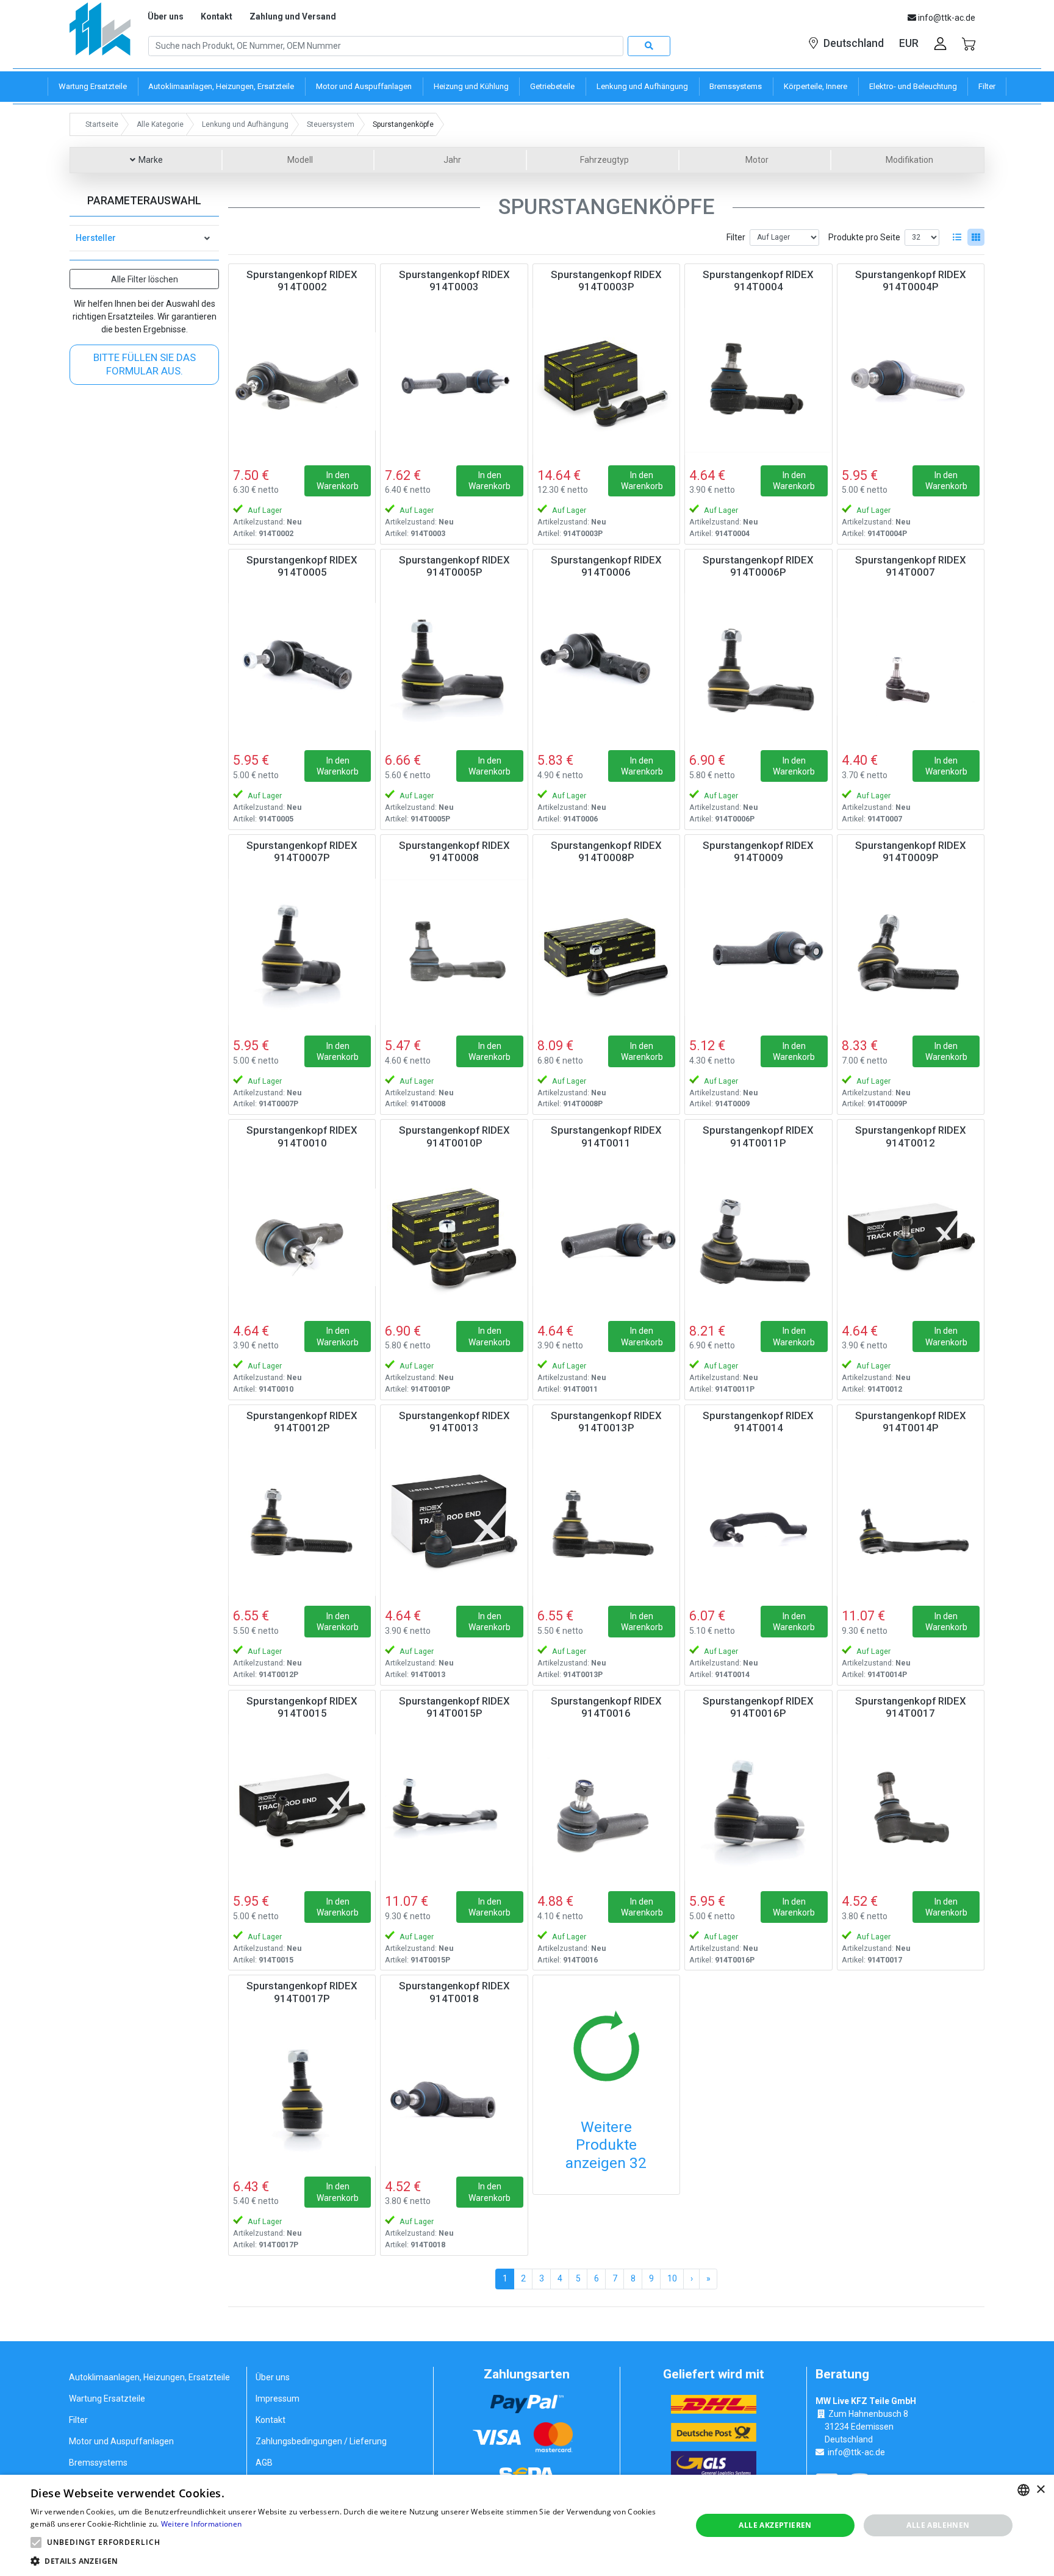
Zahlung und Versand (293, 16)
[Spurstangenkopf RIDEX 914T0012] (911, 1237)
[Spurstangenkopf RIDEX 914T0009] (758, 952)
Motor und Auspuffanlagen (121, 2441)
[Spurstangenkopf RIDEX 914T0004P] (911, 381)
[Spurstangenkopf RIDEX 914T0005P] (454, 667)
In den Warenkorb (338, 481)
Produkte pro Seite (864, 237)
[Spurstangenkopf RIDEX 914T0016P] (758, 1808)
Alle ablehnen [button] (938, 2525)
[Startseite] (100, 33)
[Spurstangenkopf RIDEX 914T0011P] (758, 1237)
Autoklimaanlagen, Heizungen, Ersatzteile (149, 2377)
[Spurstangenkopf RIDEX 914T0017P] (302, 2092)
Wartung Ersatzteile (107, 2399)
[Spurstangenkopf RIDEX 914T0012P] (302, 1522)
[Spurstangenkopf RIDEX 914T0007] (911, 667)
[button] (36, 2542)
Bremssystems (98, 2463)
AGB (264, 2463)
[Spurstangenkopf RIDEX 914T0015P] (454, 1808)
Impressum (278, 2399)
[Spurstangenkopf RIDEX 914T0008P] (606, 952)
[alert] (527, 2525)
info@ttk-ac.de (856, 2452)
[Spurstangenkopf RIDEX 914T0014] (758, 1522)
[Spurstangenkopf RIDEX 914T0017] (911, 1808)
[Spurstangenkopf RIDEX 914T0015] (302, 1808)
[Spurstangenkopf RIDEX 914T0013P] (606, 1522)
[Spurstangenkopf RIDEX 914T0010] (302, 1237)
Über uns (166, 16)
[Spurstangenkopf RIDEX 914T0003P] (606, 381)
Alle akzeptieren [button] (775, 2525)
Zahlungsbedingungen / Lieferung (321, 2441)
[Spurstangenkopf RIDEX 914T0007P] (302, 952)
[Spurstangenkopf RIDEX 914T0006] (606, 667)
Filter (736, 237)
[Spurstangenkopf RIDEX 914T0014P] (911, 1522)
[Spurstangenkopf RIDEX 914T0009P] (911, 952)
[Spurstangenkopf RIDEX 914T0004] (758, 381)
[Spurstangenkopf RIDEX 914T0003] (454, 381)
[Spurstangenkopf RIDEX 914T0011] (606, 1237)
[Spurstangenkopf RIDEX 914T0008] (454, 952)
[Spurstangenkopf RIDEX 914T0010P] (454, 1237)
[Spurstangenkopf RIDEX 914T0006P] (758, 667)
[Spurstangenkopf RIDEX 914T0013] (454, 1522)
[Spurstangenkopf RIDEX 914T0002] (302, 381)
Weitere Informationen (201, 2524)
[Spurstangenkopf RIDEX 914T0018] (454, 2092)
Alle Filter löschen (145, 279)
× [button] (1040, 2490)
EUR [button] (909, 43)
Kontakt (217, 16)
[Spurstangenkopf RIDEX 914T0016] (606, 1808)
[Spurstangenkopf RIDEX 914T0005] (302, 667)
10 (672, 2278)
